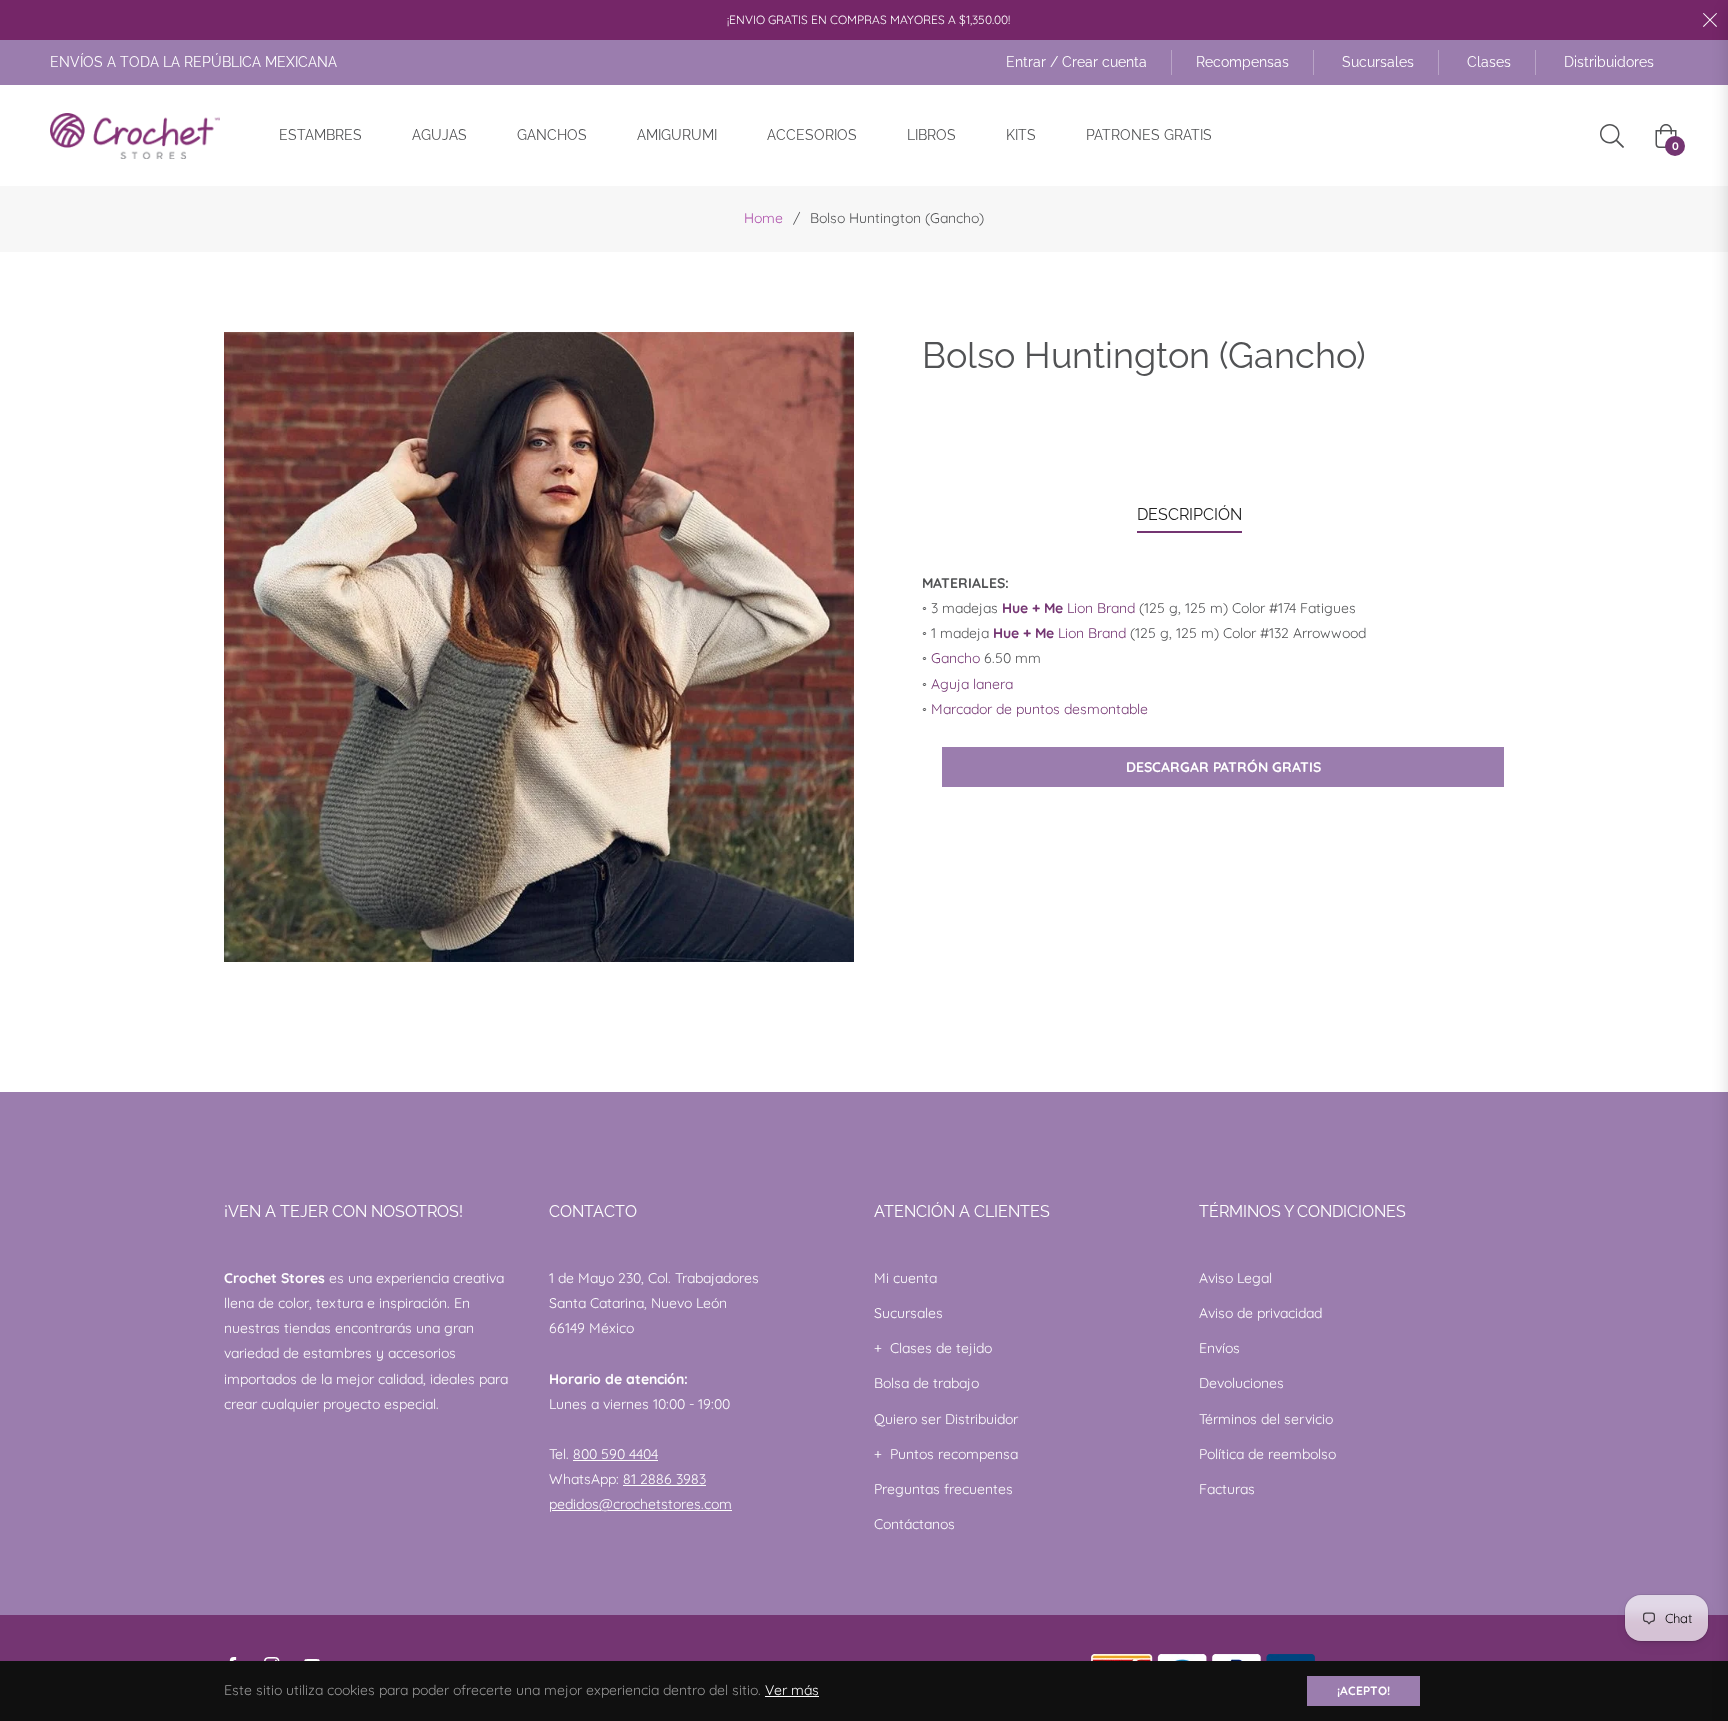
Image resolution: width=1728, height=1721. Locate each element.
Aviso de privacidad (1260, 1313)
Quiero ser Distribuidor (946, 1419)
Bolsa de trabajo (926, 1383)
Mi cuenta (905, 1278)
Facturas (1227, 1489)
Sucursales (1378, 62)
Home (763, 218)
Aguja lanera (972, 684)
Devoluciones (1241, 1383)
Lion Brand (1068, 608)
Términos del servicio (1266, 1419)
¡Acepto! (1363, 1690)
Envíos (1219, 1348)
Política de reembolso (1267, 1454)
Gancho (955, 658)
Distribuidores (1609, 62)
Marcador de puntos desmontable (1039, 709)
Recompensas (1242, 62)
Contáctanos (914, 1524)
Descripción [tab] (1189, 514)
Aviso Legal (1235, 1278)
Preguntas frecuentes (943, 1489)
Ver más (792, 1690)
